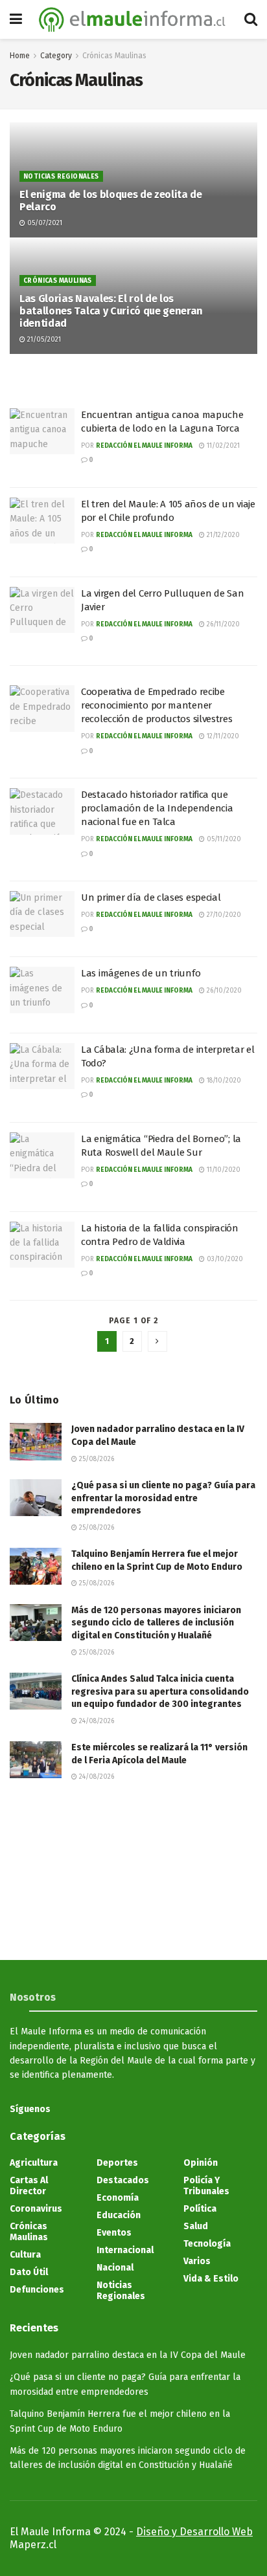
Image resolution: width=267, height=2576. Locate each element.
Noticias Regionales (61, 177)
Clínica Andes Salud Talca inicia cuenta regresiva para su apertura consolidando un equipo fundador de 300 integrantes (160, 1691)
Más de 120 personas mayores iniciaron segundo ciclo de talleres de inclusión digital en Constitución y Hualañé (156, 1623)
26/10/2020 (223, 991)
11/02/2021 (222, 446)
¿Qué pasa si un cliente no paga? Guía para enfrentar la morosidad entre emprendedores (163, 1498)
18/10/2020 (223, 1081)
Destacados (123, 2180)
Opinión (201, 2163)
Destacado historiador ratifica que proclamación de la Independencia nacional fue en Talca (157, 808)
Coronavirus (36, 2209)
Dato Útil (29, 2272)
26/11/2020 (222, 624)
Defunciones (37, 2290)
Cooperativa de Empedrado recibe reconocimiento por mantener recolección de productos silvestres (157, 705)
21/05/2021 (43, 340)
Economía (118, 2198)
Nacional (115, 2268)
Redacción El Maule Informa (144, 446)
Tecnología (207, 2244)
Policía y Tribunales (206, 2186)
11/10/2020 (223, 1170)
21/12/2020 (222, 535)
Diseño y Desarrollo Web (194, 2532)
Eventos (114, 2233)
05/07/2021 (44, 223)
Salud (196, 2226)
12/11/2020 (222, 736)
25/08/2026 (96, 1459)
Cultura (25, 2255)
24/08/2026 (96, 1721)
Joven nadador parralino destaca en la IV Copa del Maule (128, 2355)
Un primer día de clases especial (151, 897)
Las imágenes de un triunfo (141, 973)
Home (20, 56)
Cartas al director (29, 2186)
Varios (197, 2261)
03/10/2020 (224, 1259)
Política (200, 2209)
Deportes (117, 2163)
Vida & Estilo (211, 2279)
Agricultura (34, 2163)
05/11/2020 (223, 839)
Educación (119, 2215)
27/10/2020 (223, 915)
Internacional (125, 2250)
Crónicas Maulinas (114, 56)
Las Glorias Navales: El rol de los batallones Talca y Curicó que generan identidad (111, 311)
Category (56, 56)
